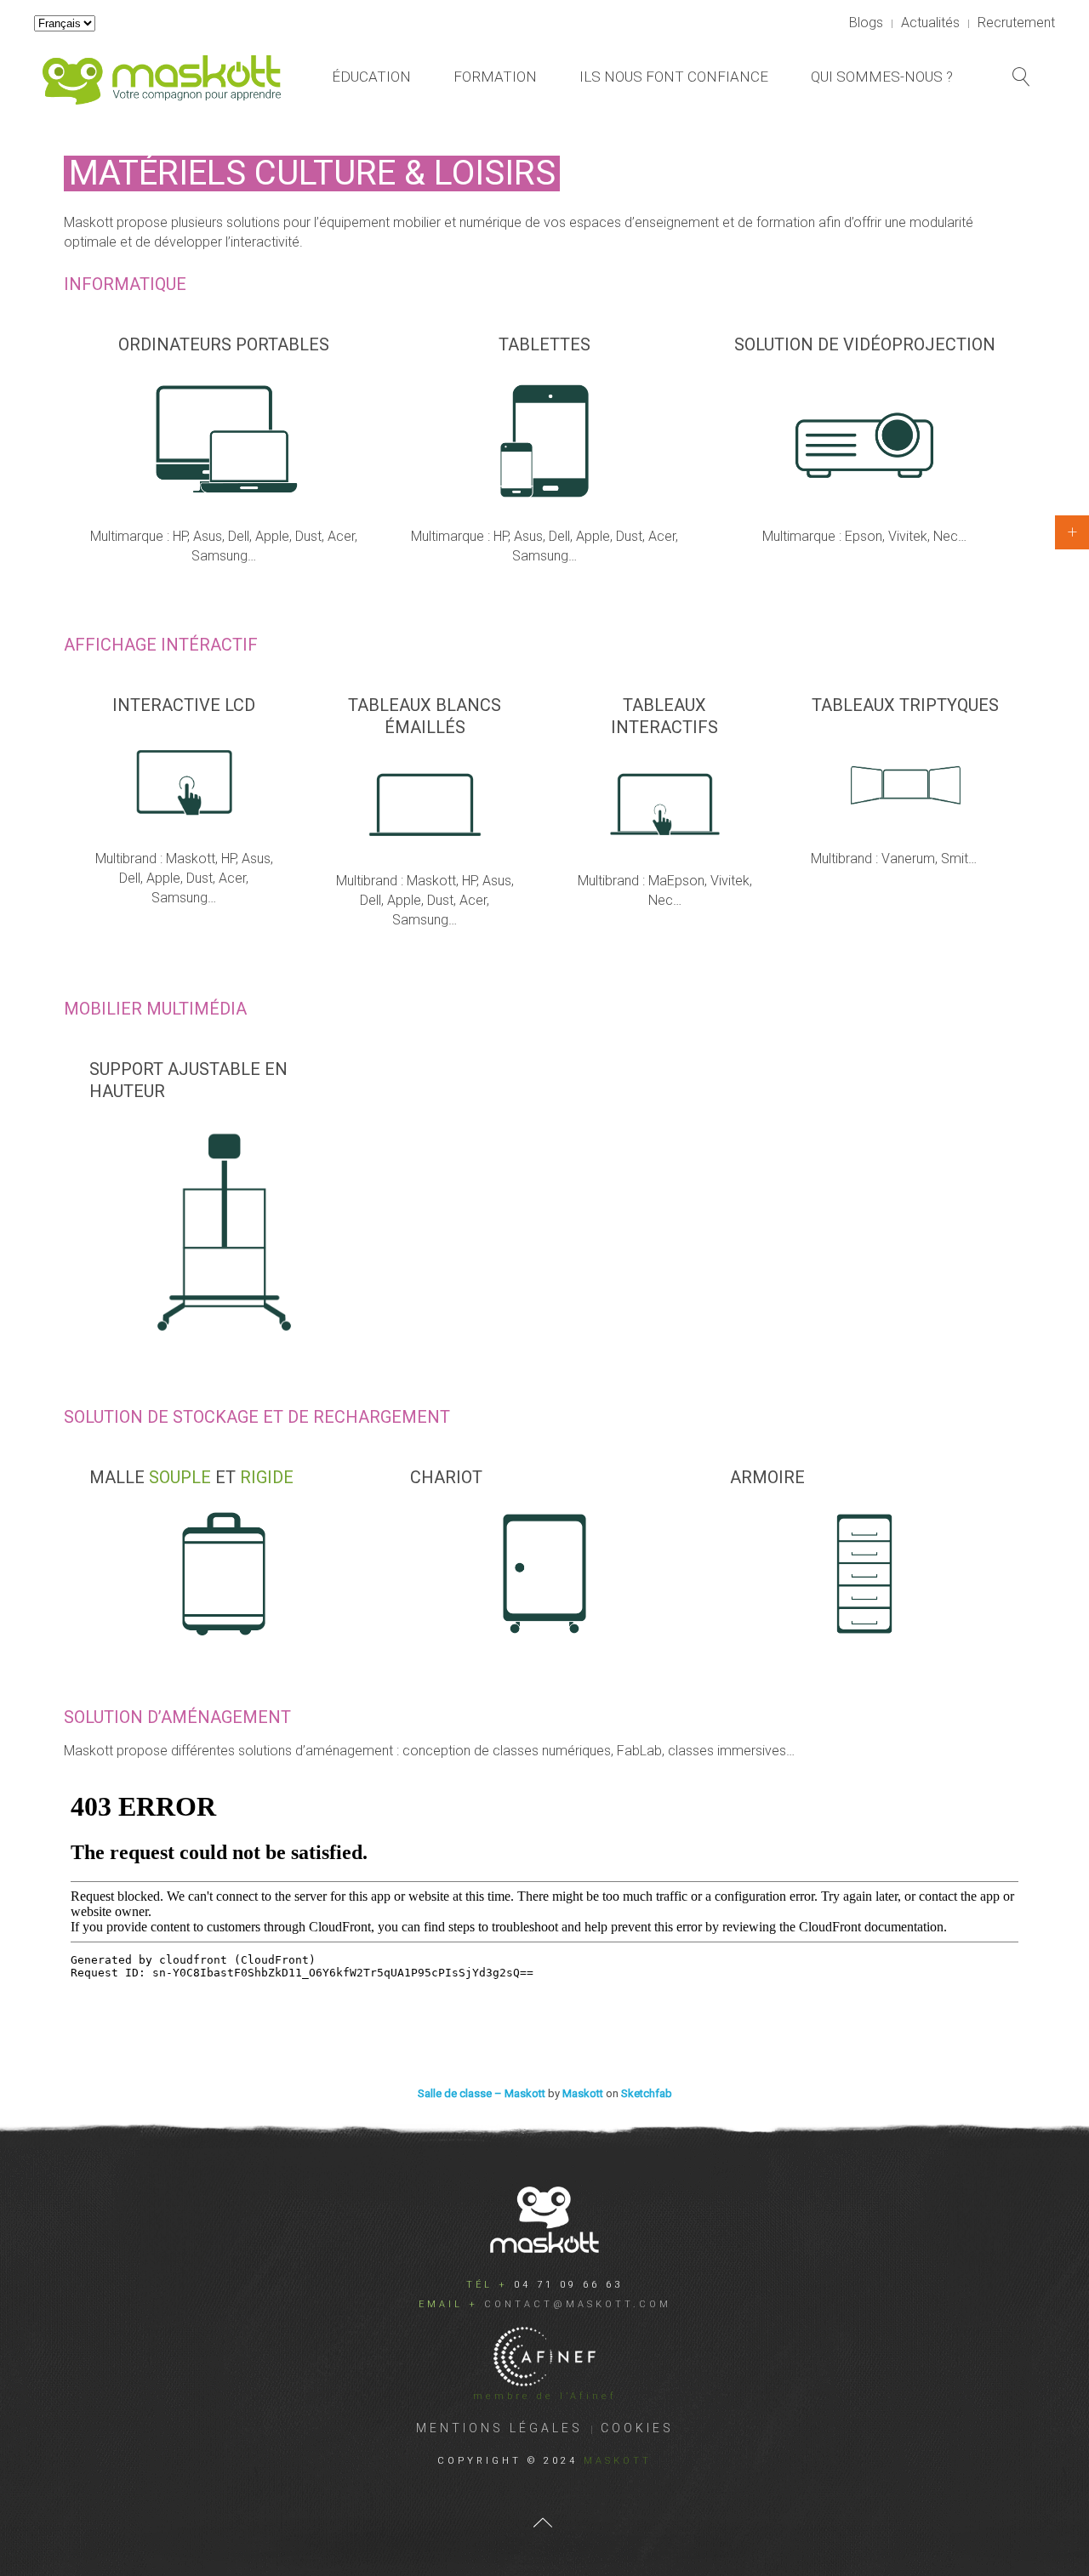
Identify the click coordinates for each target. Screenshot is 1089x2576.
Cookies (637, 2428)
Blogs (866, 23)
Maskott (583, 2093)
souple (180, 1477)
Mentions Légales (499, 2428)
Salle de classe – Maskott (482, 2093)
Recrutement (1016, 23)
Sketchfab (647, 2093)
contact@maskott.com (578, 2304)
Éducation (371, 77)
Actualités (930, 23)
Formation (495, 77)
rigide (267, 1477)
